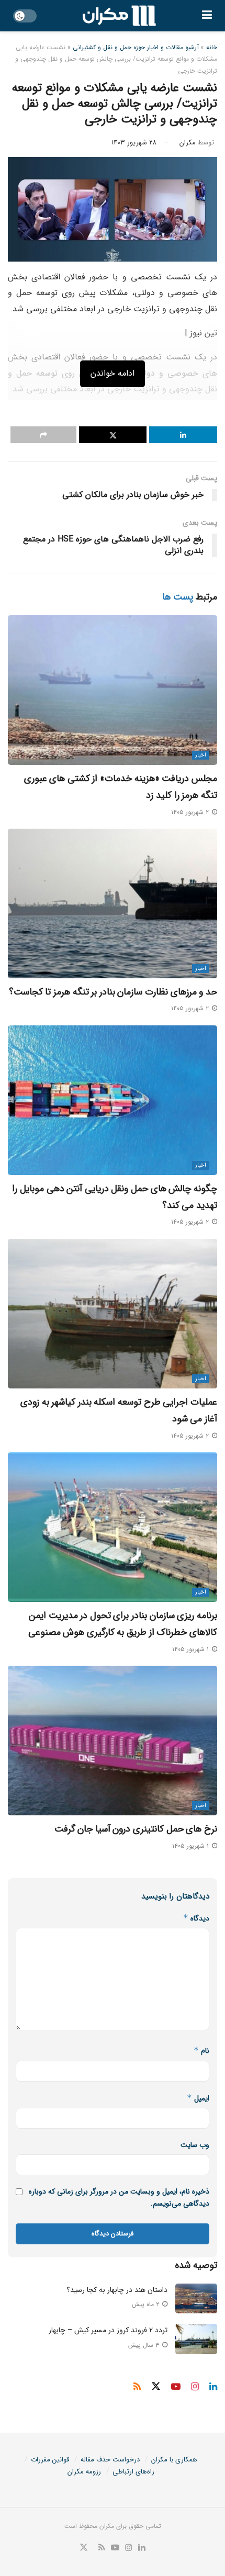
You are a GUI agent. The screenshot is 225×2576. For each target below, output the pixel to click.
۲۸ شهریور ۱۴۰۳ (134, 143)
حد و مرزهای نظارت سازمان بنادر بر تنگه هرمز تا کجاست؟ (113, 992)
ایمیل (198, 2098)
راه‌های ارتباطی (133, 2472)
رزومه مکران (84, 2472)
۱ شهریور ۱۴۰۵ (192, 1649)
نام (201, 2051)
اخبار (201, 755)
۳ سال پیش (145, 2345)
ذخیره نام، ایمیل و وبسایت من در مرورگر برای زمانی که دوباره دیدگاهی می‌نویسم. (119, 2197)
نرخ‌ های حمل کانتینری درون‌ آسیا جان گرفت (136, 1829)
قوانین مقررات (50, 2460)
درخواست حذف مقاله (110, 2460)
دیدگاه (196, 1918)
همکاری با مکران (174, 2460)
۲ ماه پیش (147, 2304)
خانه (212, 47)
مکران (188, 143)
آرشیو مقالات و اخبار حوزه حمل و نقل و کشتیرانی (136, 47)
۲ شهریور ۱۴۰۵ (191, 812)
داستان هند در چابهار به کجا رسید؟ (117, 2290)
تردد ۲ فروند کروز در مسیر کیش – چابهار (108, 2330)
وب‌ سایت (195, 2145)
